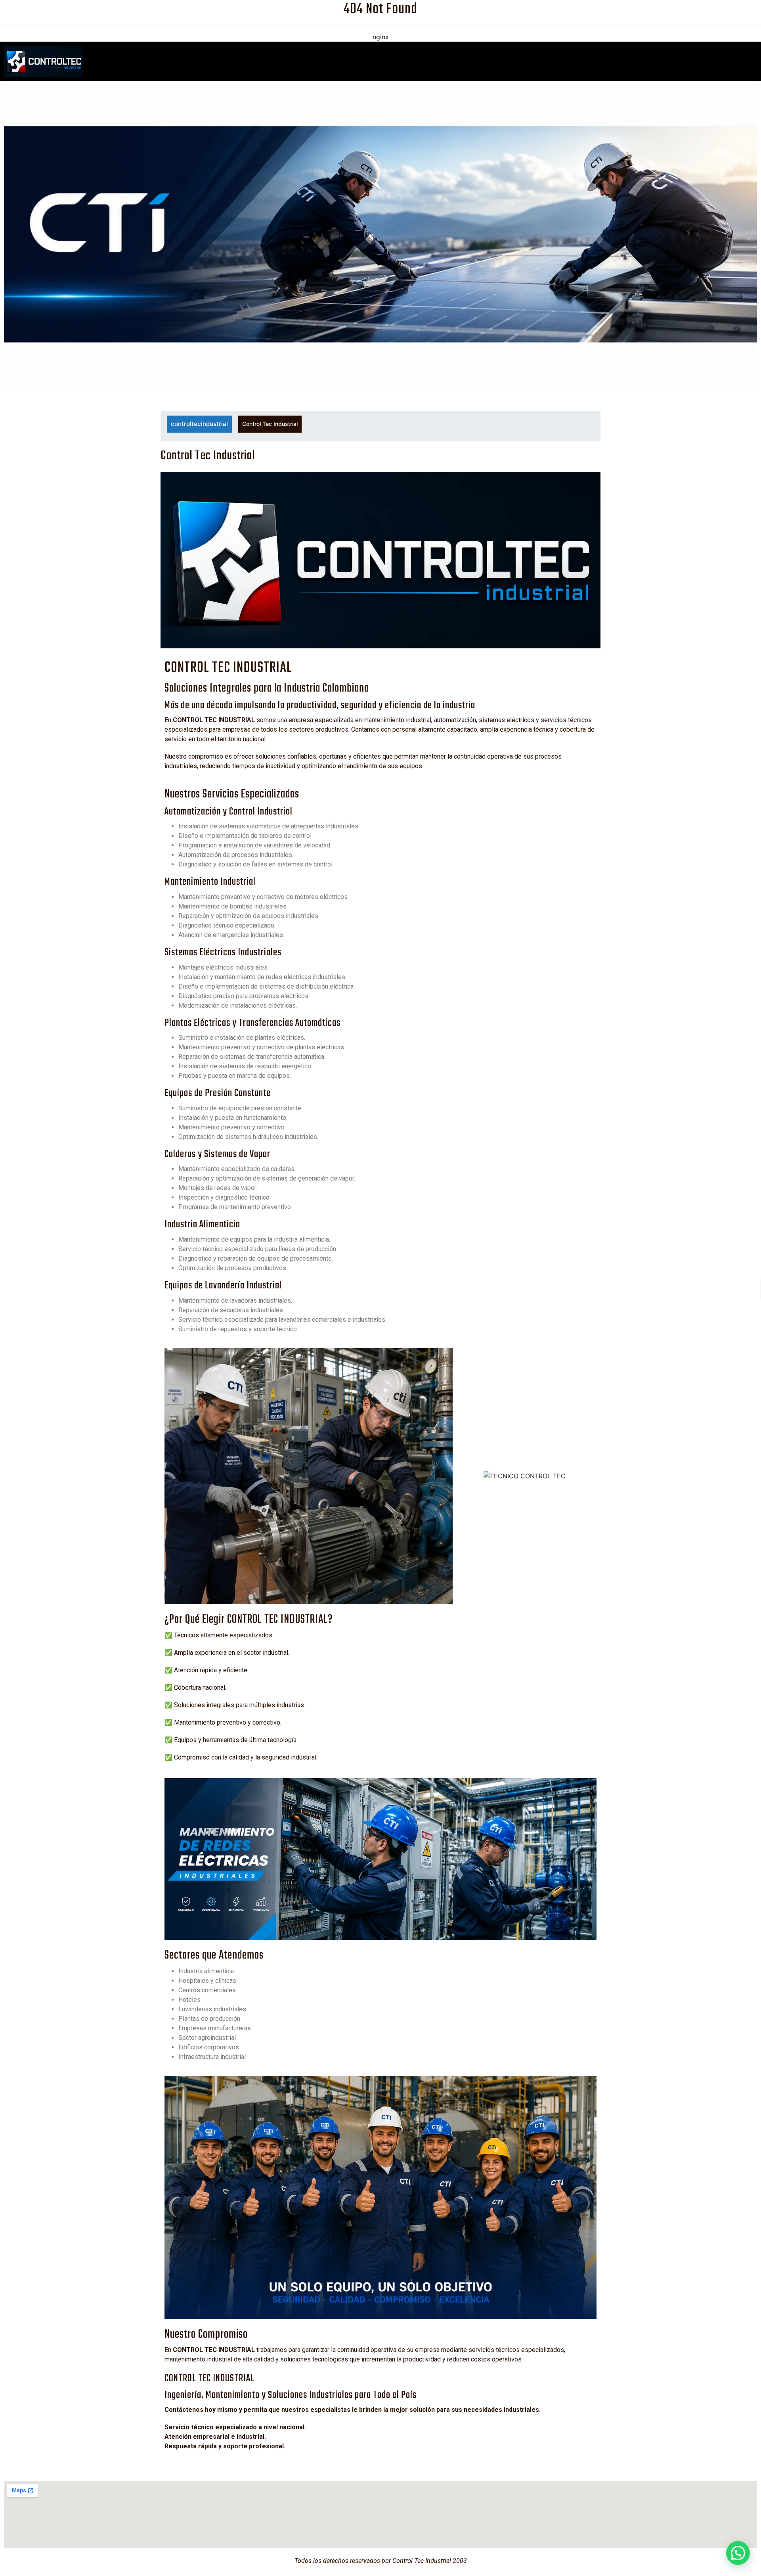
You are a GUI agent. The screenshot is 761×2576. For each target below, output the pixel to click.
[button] (738, 2553)
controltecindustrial (199, 424)
